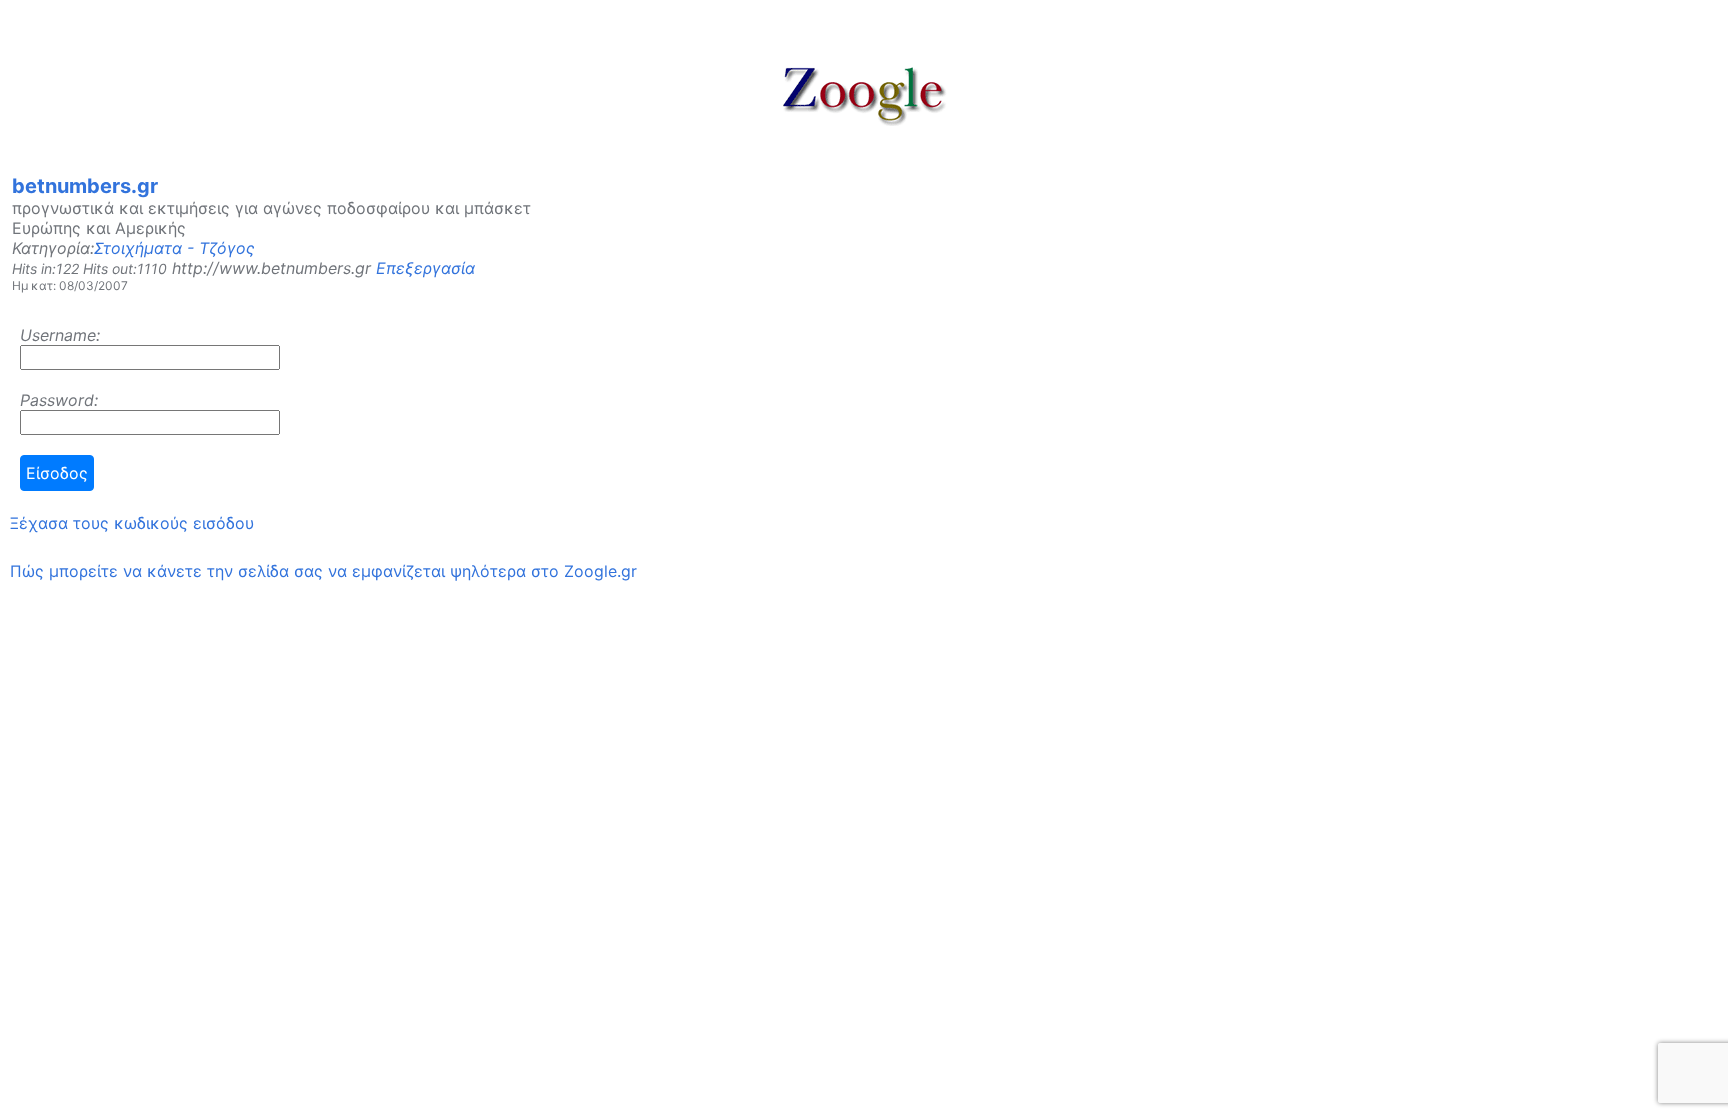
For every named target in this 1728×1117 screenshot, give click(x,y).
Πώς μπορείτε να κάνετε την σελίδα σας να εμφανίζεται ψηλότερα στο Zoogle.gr (323, 571)
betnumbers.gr (85, 186)
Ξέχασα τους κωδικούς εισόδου (132, 523)
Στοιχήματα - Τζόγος (174, 248)
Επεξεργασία (425, 268)
